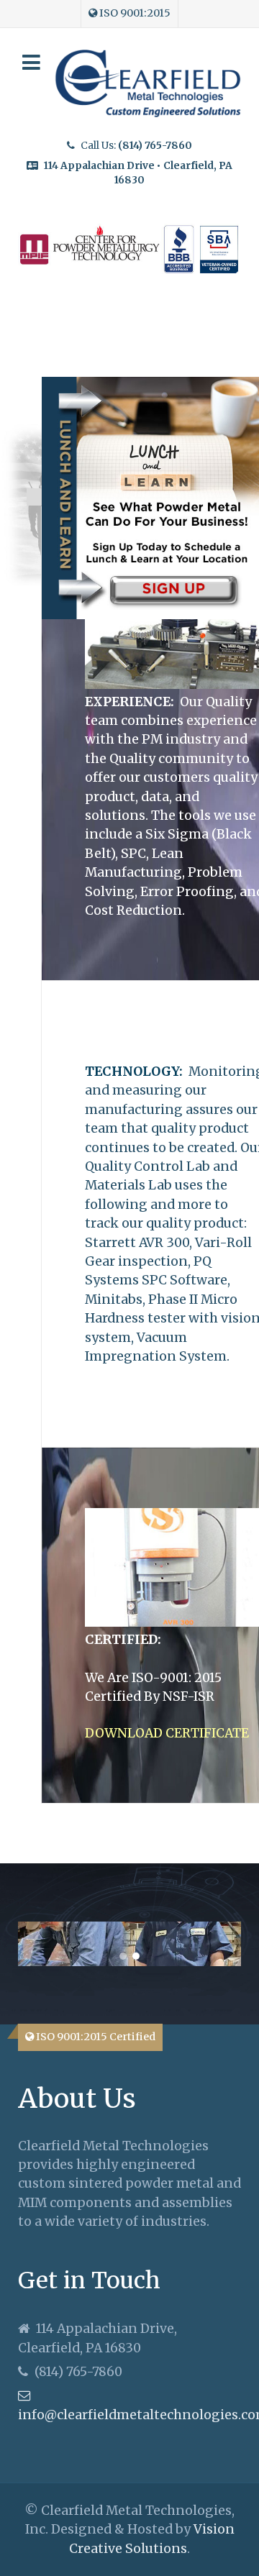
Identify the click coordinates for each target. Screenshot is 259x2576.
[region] (129, 1944)
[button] (123, 1956)
